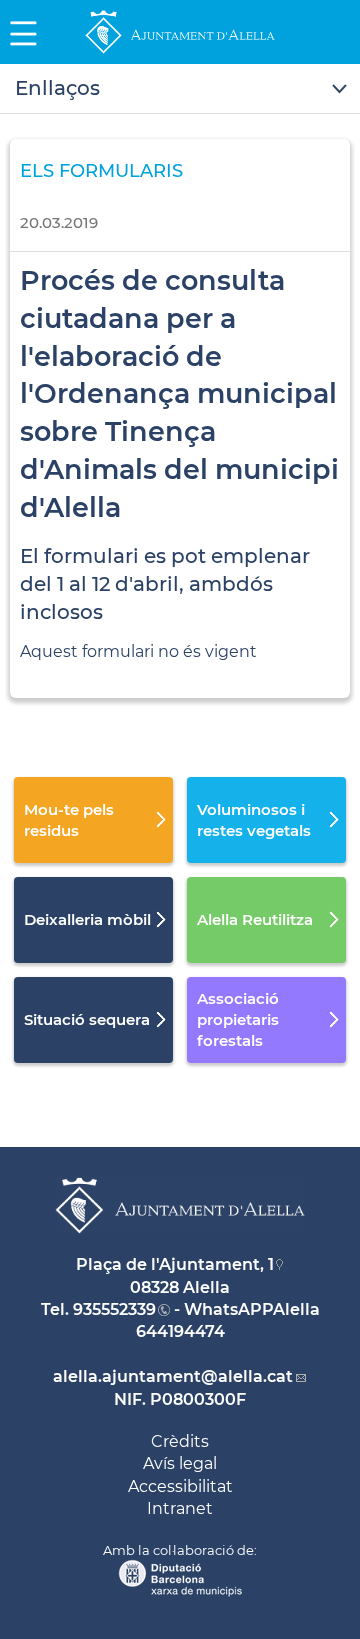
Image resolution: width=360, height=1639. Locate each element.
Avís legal (180, 1463)
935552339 (114, 1309)
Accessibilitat (180, 1486)
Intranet (180, 1508)
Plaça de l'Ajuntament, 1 (175, 1264)
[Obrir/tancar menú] (180, 89)
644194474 (180, 1331)
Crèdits (180, 1441)
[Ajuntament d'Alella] (180, 52)
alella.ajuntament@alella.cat (173, 1376)
